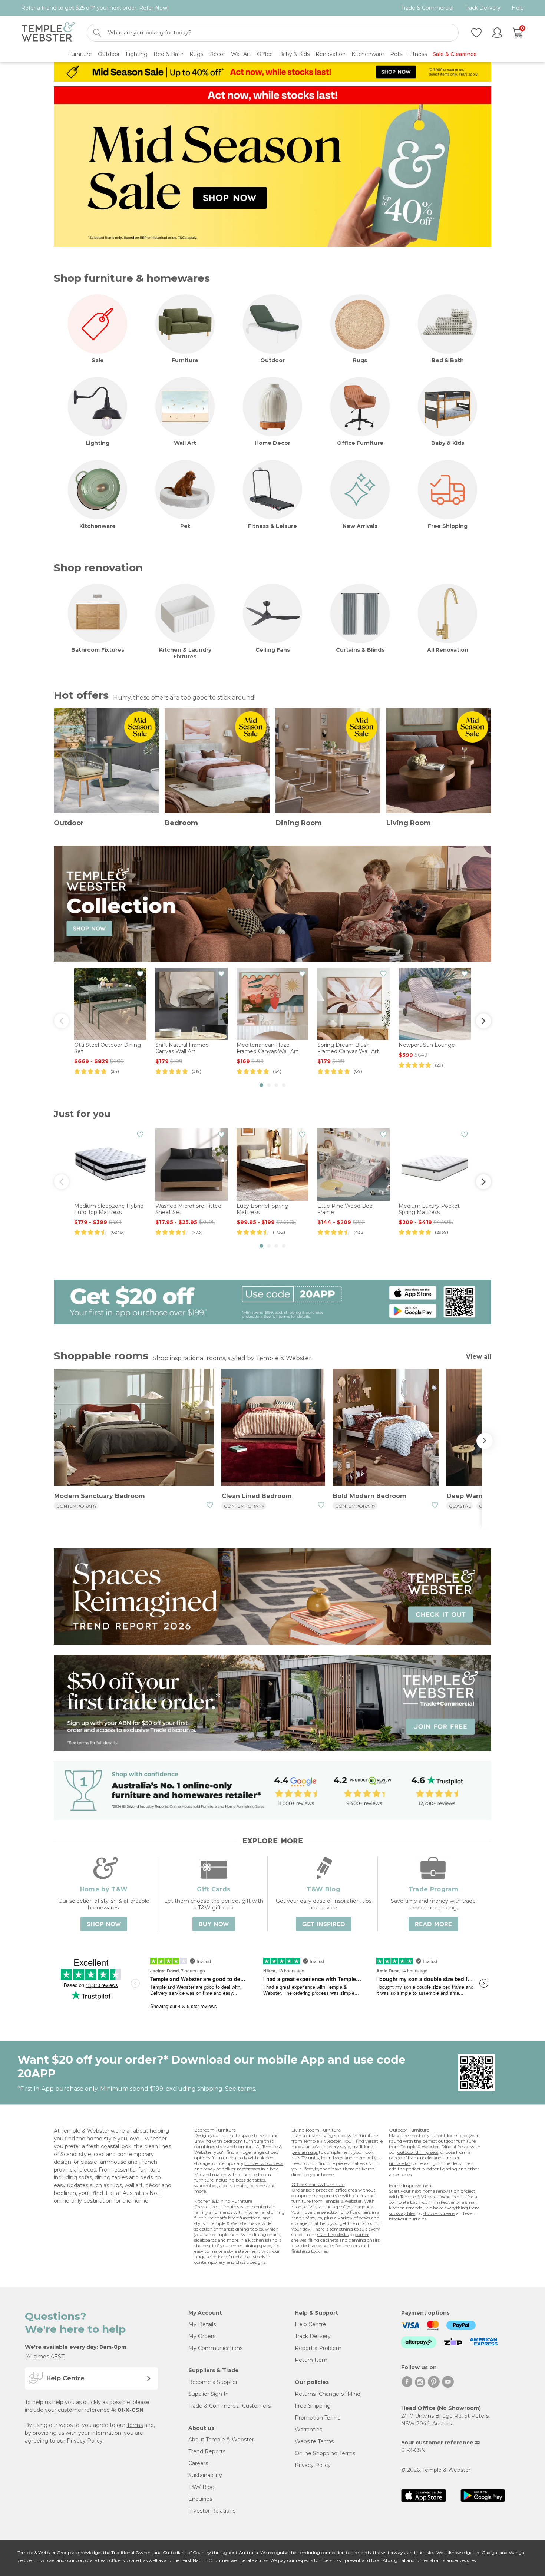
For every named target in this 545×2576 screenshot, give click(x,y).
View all (479, 1357)
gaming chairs (364, 2240)
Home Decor (272, 443)
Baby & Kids (448, 443)
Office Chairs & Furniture (318, 2184)
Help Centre (311, 2324)
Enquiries (200, 2499)
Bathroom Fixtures (98, 650)
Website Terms (314, 2441)
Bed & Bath (448, 360)
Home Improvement (411, 2185)
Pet (185, 526)
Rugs (360, 360)
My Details (202, 2324)
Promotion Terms (318, 2418)
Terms (135, 2425)
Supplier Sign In (209, 2394)
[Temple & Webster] (48, 33)
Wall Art (185, 443)
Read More (433, 1924)
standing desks (333, 2234)
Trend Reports (207, 2451)
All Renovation (448, 650)
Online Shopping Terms (325, 2453)
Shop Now (104, 1924)
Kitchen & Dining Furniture (223, 2201)
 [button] (62, 1021)
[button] (261, 1085)
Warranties (308, 2430)
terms (246, 2089)
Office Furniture (360, 443)
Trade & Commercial (427, 8)
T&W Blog (202, 2487)
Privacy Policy (85, 2441)
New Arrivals (360, 526)
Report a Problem (318, 2348)
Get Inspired (324, 1924)
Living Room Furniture (316, 2130)
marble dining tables (241, 2229)
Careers (198, 2463)
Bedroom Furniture (215, 2130)
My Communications (215, 2348)
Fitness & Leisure (272, 526)
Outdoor (272, 360)
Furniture (185, 360)
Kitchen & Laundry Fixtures (185, 653)
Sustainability (205, 2475)
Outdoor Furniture (409, 2130)
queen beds (235, 2158)
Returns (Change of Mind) (328, 2394)
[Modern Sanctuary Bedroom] (134, 1428)
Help (518, 8)
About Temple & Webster (221, 2440)
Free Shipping (448, 526)
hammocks (420, 2158)
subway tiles (402, 2213)
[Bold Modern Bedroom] (386, 1428)
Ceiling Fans (273, 650)
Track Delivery (483, 8)
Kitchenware (98, 526)
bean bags (332, 2158)
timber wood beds (264, 2163)
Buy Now (214, 1924)
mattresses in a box (257, 2169)
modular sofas (306, 2147)
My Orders (202, 2336)
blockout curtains (408, 2219)
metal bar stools (248, 2257)
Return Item (311, 2360)
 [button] (483, 1021)
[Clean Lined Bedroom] (273, 1428)
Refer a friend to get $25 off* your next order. (95, 8)
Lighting (98, 443)
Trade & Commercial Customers (229, 2406)
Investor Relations (212, 2511)
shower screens (439, 2213)
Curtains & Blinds (360, 650)
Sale (98, 360)
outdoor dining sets (418, 2152)
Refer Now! (154, 8)
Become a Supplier (213, 2382)
